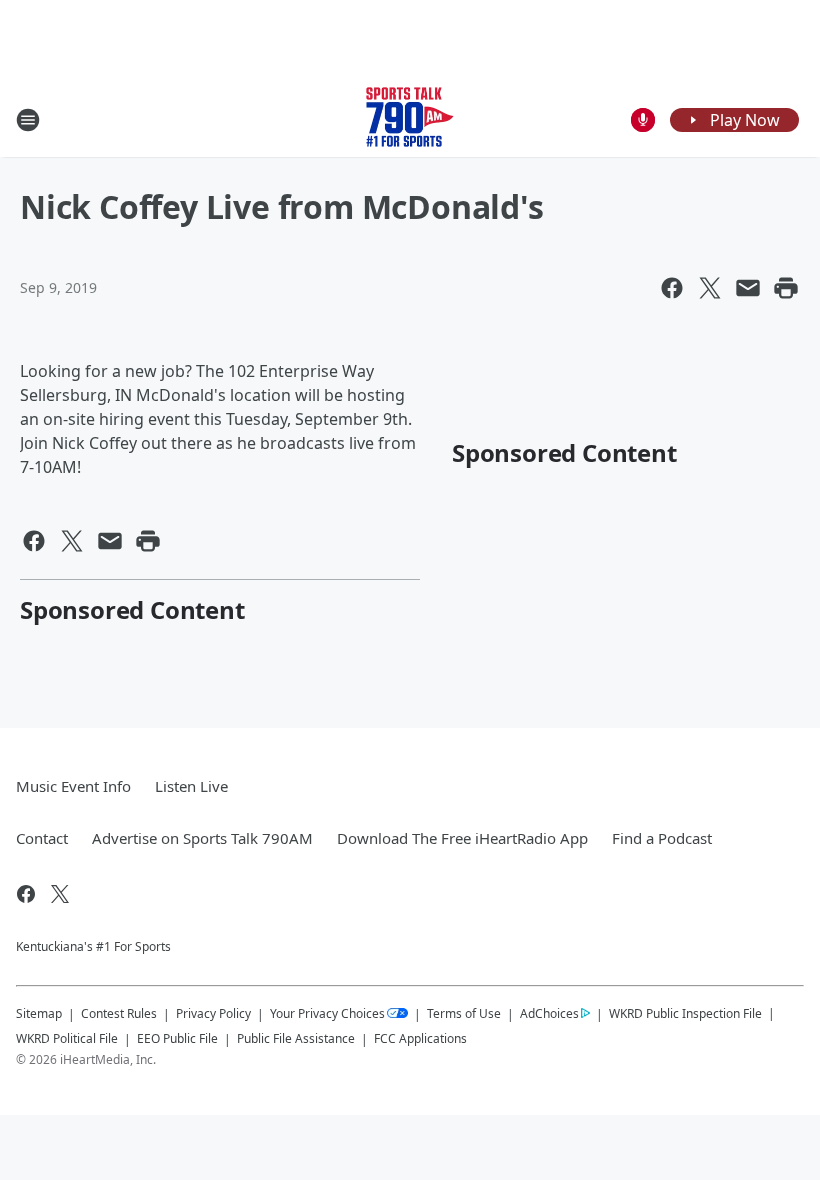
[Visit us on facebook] (26, 894)
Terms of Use (464, 1013)
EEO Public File (177, 1038)
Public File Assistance (296, 1038)
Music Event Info (73, 786)
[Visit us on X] (60, 894)
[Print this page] (786, 288)
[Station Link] (410, 119)
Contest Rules (119, 1013)
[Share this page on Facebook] (672, 288)
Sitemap (39, 1013)
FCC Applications (420, 1038)
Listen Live (191, 786)
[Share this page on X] (710, 288)
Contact (42, 838)
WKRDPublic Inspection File (685, 1013)
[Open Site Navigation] (28, 120)
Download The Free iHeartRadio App (462, 838)
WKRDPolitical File (67, 1038)
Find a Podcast (662, 838)
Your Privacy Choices (327, 1013)
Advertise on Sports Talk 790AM (202, 838)
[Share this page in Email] (748, 288)
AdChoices (549, 1013)
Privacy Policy (213, 1013)
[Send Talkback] (643, 120)
